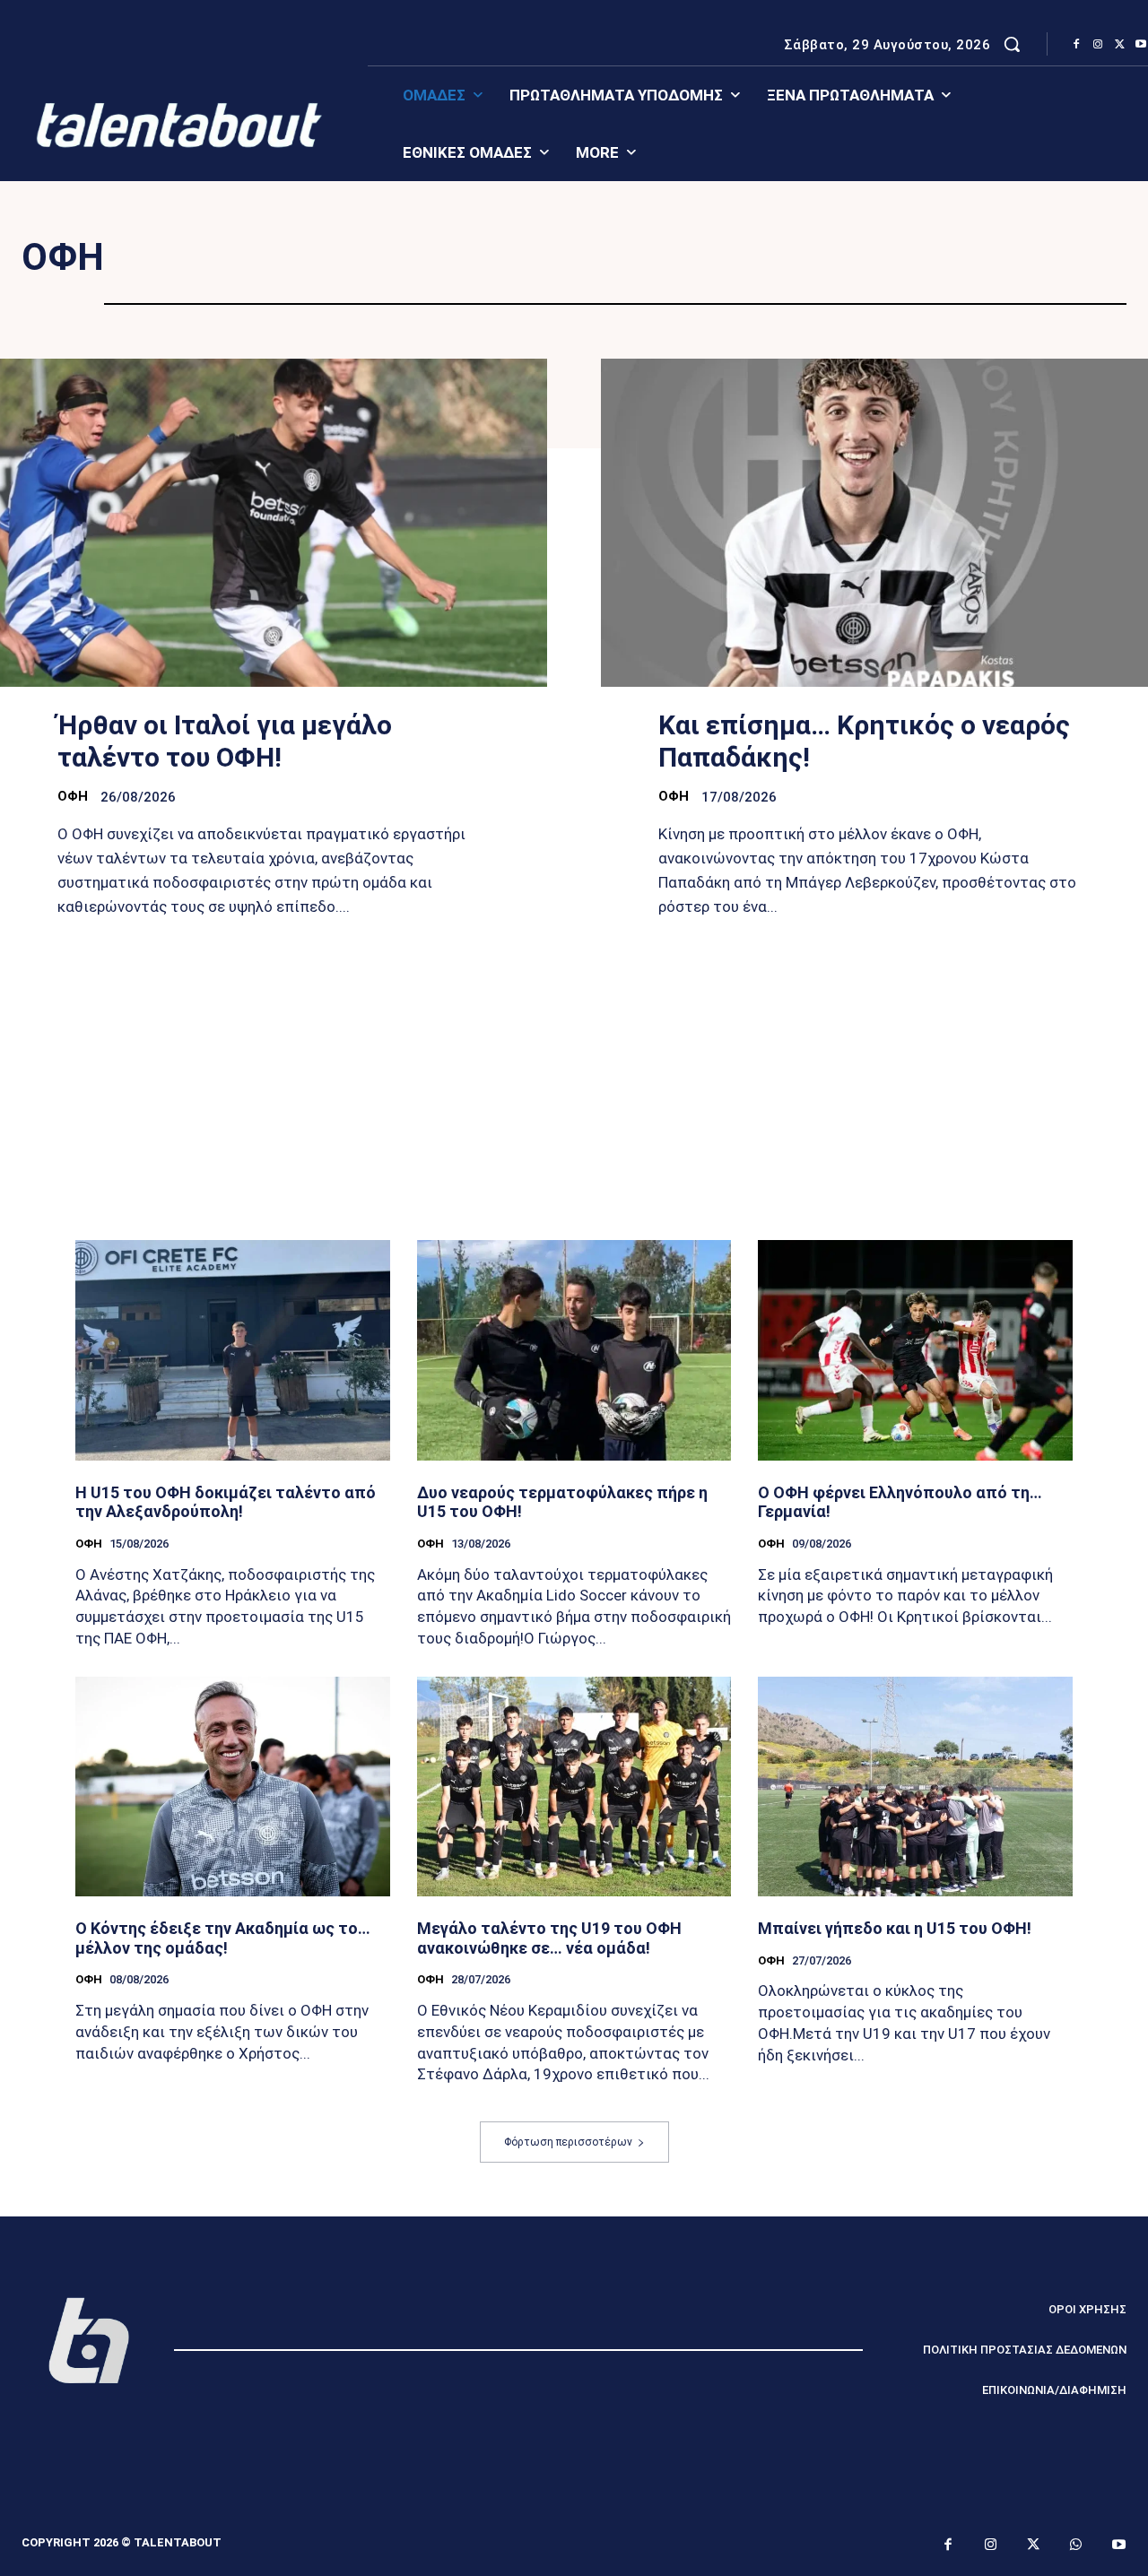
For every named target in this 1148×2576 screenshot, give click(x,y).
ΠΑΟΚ (594, 258)
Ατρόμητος (809, 258)
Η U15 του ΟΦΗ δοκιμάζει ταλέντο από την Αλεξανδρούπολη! (226, 1502)
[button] (1012, 44)
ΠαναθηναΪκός (459, 258)
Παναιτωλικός (969, 258)
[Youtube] (1119, 2546)
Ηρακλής (704, 278)
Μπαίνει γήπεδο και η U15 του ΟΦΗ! (895, 1928)
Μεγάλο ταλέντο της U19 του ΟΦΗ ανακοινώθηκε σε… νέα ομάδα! (549, 1938)
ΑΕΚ (330, 258)
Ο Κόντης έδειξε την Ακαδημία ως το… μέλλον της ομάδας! (223, 1938)
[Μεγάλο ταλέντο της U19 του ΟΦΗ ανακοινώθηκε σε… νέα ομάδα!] (574, 1787)
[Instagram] (1098, 45)
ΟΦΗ (73, 796)
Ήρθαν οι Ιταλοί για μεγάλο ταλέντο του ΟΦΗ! (225, 741)
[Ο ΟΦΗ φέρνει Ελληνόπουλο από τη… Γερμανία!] (915, 1350)
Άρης (687, 258)
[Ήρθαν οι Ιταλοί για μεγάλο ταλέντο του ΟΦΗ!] (274, 523)
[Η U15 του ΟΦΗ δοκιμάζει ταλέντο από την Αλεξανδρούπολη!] (233, 1350)
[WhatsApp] (1076, 2546)
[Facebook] (1076, 45)
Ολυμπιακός (213, 258)
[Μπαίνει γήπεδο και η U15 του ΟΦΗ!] (915, 1787)
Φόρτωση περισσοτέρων (568, 2142)
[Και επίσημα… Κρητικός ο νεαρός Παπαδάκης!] (874, 523)
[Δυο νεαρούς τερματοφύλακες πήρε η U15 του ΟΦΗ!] (574, 1350)
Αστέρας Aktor (554, 278)
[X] (1119, 45)
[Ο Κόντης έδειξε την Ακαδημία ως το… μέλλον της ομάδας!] (233, 1787)
